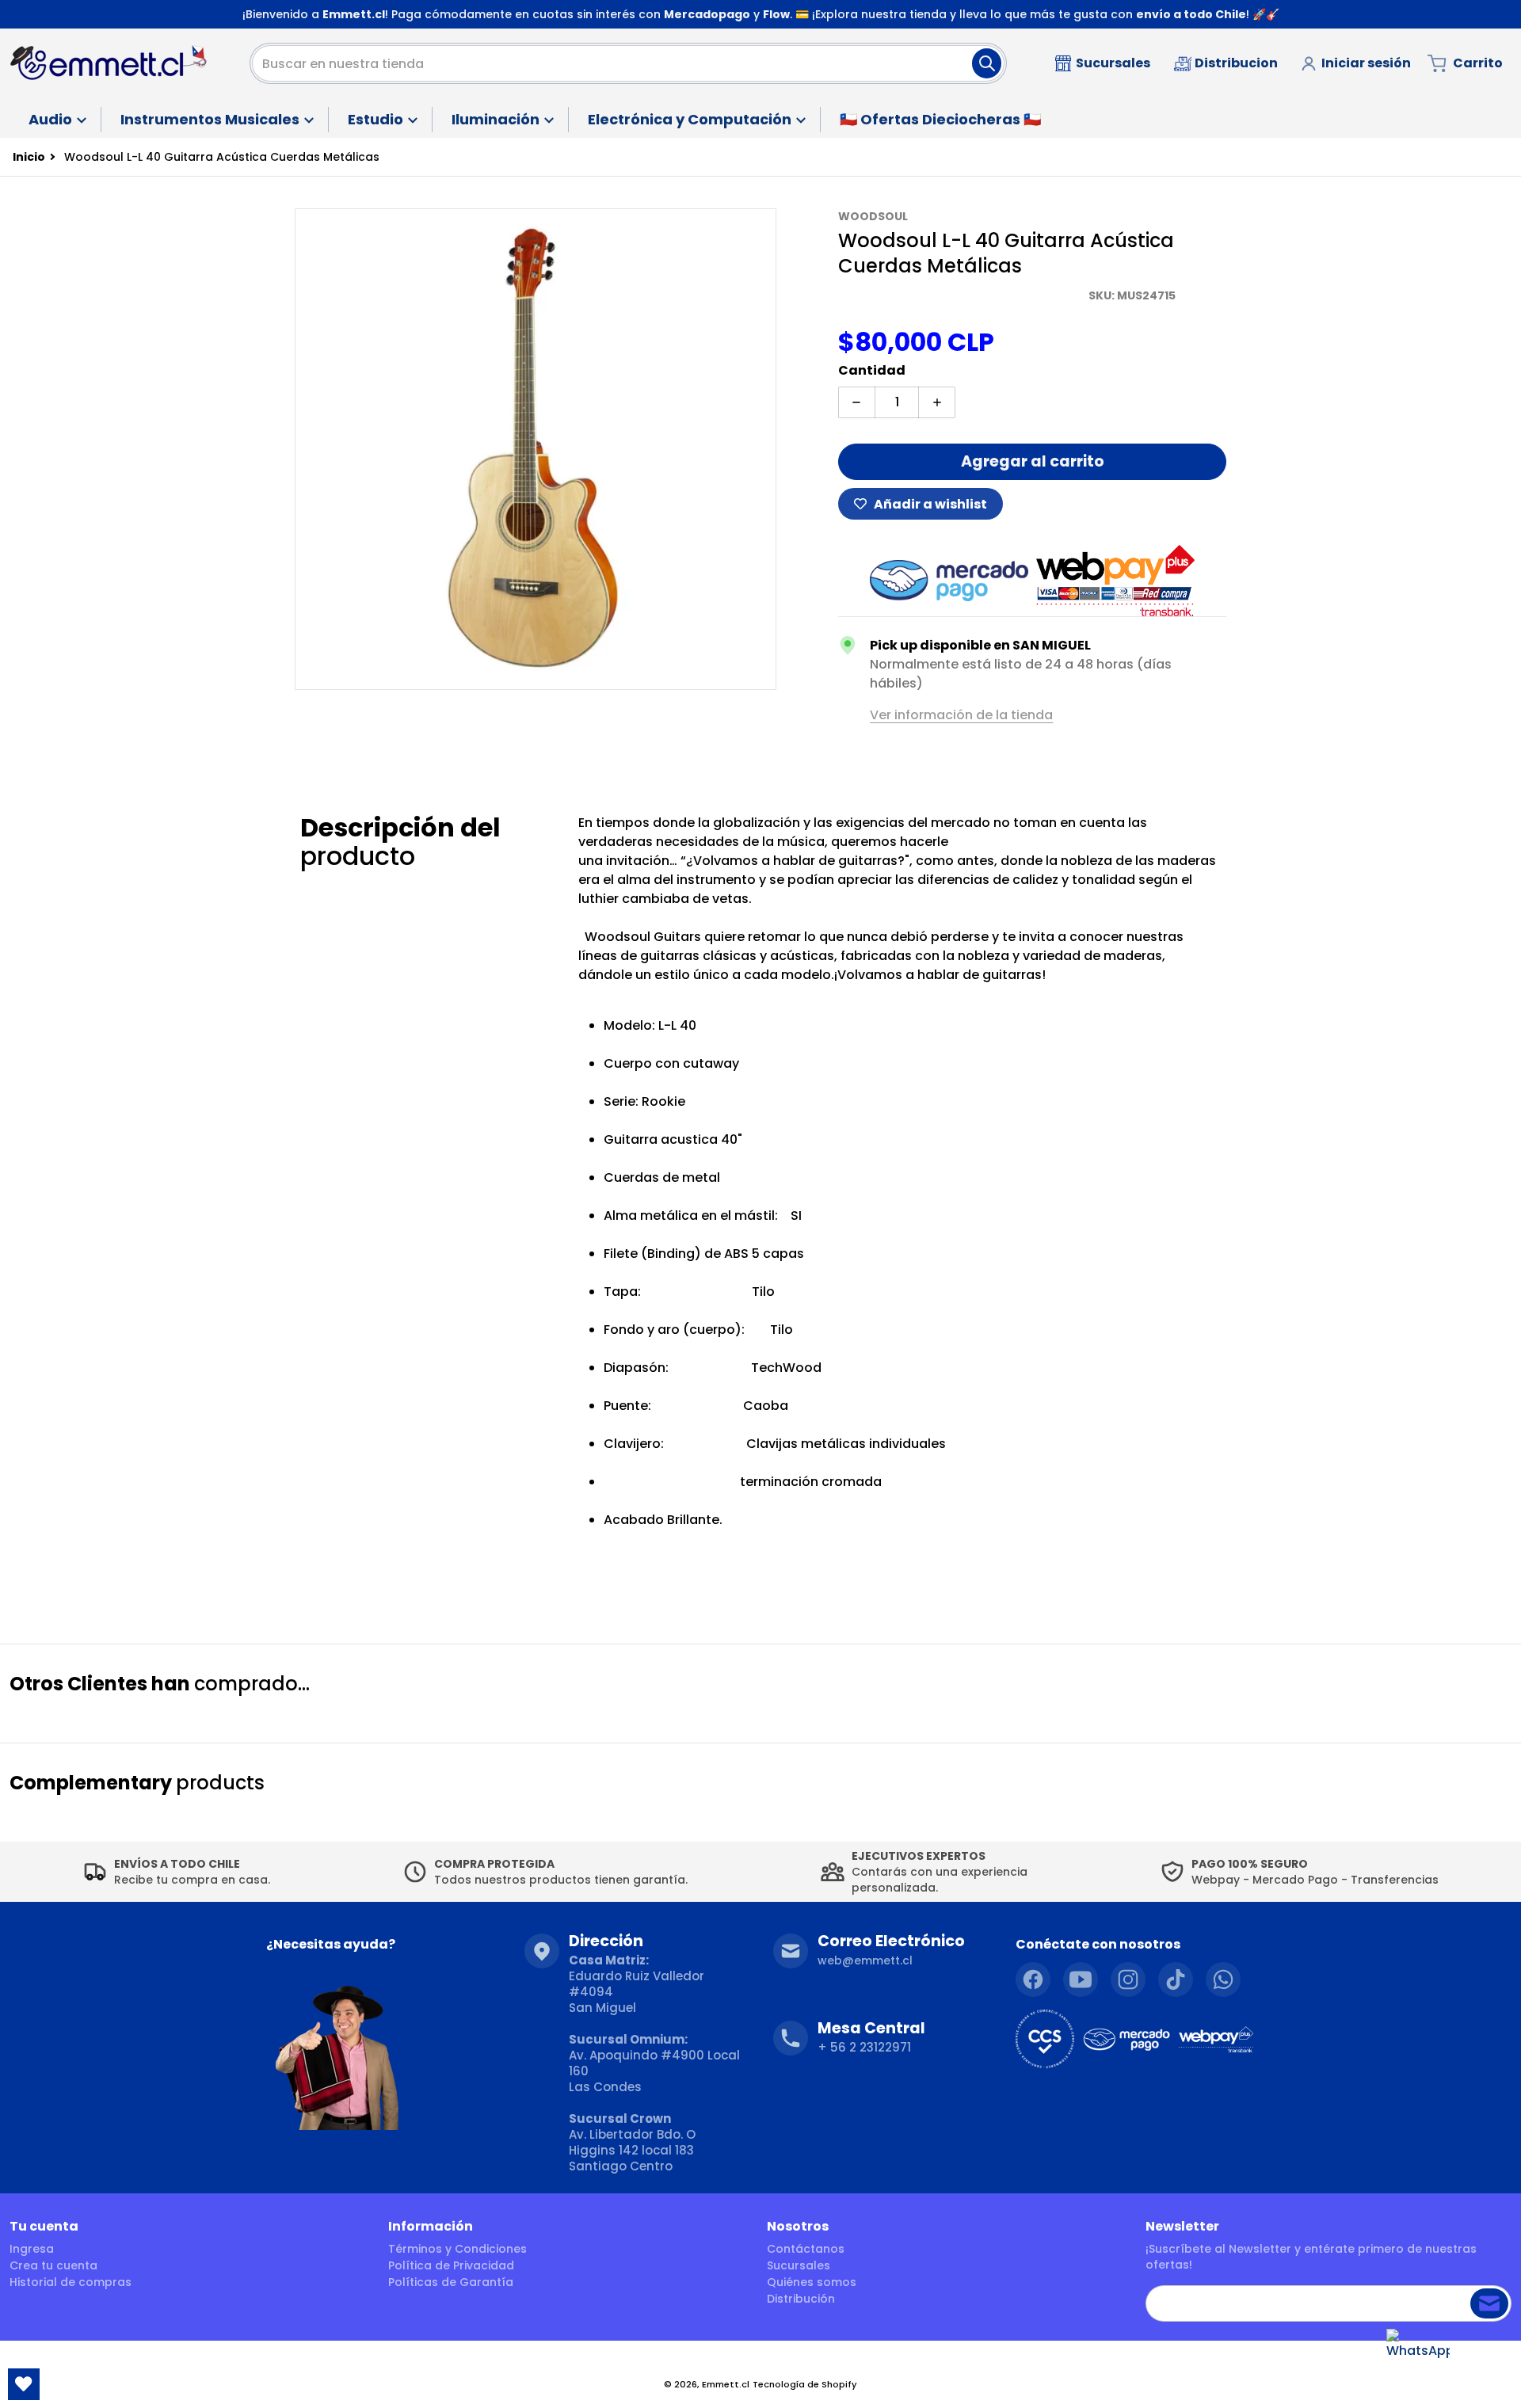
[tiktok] (1176, 1979)
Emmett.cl (726, 2384)
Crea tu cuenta (53, 2265)
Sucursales (799, 2265)
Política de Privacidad (451, 2265)
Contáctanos (806, 2249)
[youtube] (1081, 1979)
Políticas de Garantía (451, 2282)
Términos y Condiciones (457, 2249)
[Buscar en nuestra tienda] (987, 63)
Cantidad (872, 370)
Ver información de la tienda (961, 715)
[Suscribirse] (1489, 2303)
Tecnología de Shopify (805, 2384)
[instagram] (1128, 1979)
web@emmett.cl (865, 1960)
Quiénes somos (812, 2282)
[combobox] (628, 63)
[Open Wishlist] (24, 2384)
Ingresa (32, 2249)
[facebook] (1033, 1979)
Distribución (801, 2299)
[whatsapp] (1223, 1979)
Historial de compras (71, 2282)
